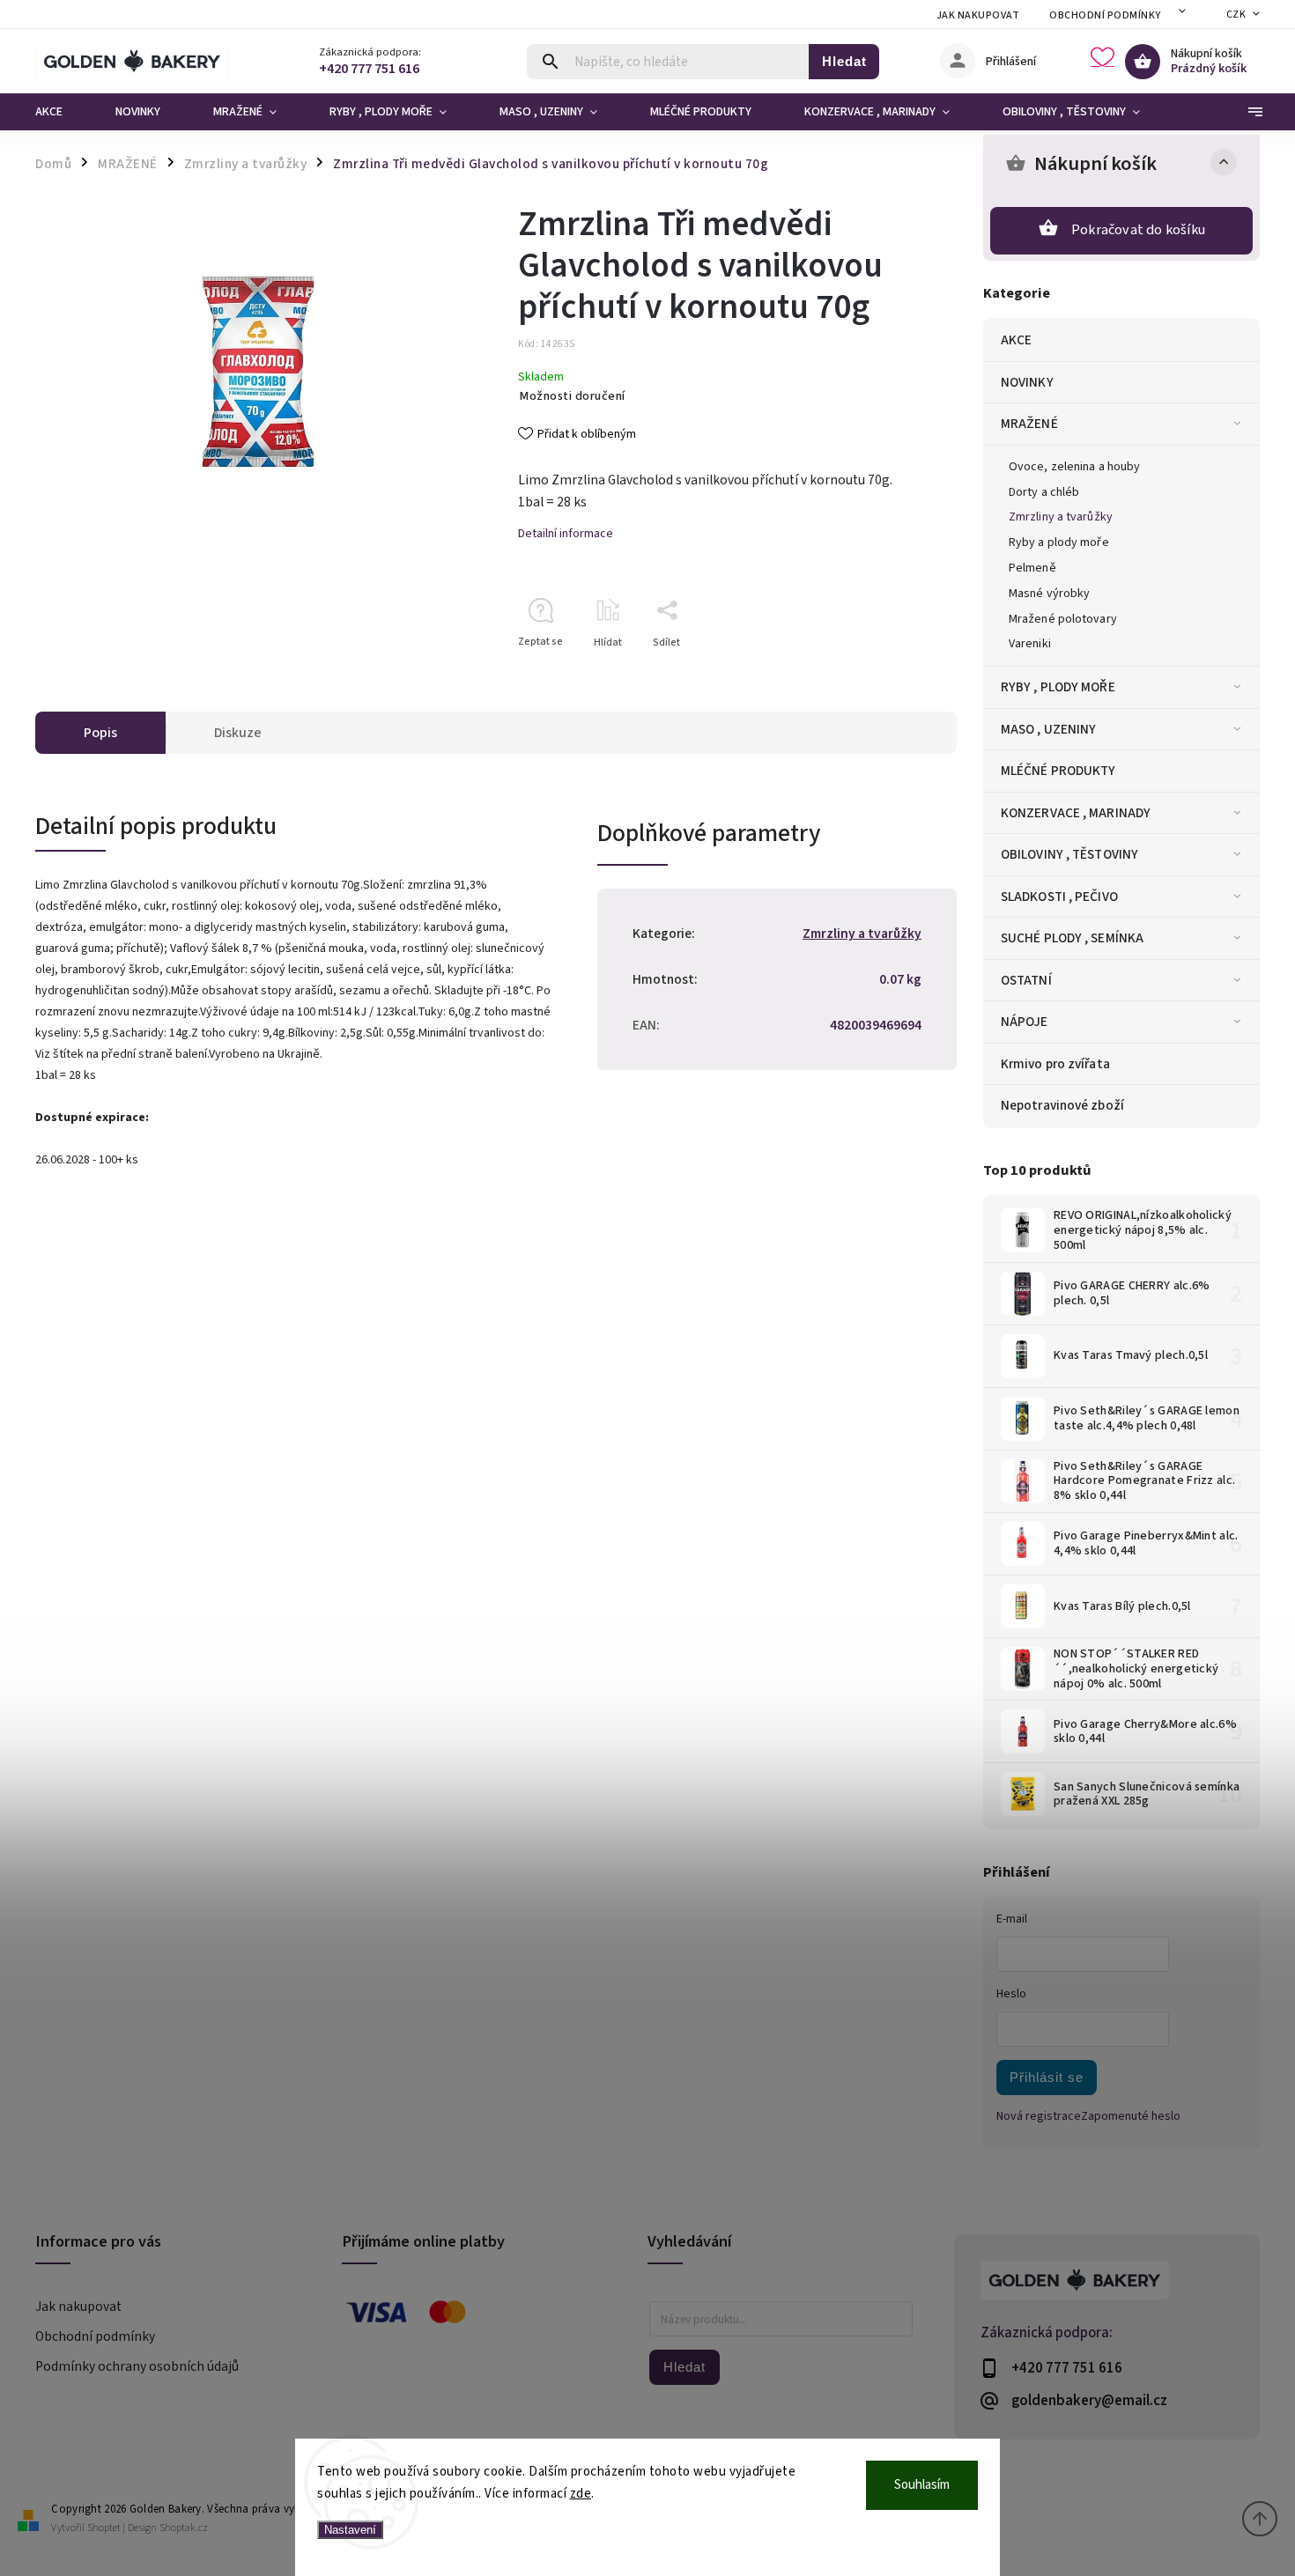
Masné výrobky (1049, 594)
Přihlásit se (1047, 2077)
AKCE (1016, 340)
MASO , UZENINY (1048, 729)
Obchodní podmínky (1105, 15)
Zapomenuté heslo (1131, 2116)
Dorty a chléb (1044, 492)
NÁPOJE (1025, 1022)
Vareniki (1030, 644)
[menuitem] (62, 112)
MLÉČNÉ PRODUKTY (1058, 771)
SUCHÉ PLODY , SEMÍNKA (1072, 938)
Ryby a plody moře (1059, 543)
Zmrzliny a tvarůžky (1061, 517)
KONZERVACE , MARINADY (1076, 813)
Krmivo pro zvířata (1055, 1064)
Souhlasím (922, 2485)
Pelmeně (1032, 568)
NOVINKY (1027, 382)
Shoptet (104, 2528)
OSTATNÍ (1026, 980)
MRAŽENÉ (1029, 424)
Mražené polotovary (1063, 619)
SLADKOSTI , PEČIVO (1059, 897)
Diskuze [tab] (238, 733)
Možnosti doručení (573, 396)
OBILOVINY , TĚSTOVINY (1069, 854)
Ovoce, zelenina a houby (1074, 467)
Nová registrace (1039, 2116)
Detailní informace (566, 534)
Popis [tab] (100, 733)
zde (581, 2494)
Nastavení (350, 2530)
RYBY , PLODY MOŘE (1058, 687)
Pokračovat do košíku (1138, 230)
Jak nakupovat (978, 15)
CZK (1236, 15)
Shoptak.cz (184, 2528)
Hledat (844, 61)
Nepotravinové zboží (1062, 1105)
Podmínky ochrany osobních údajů (137, 2366)
